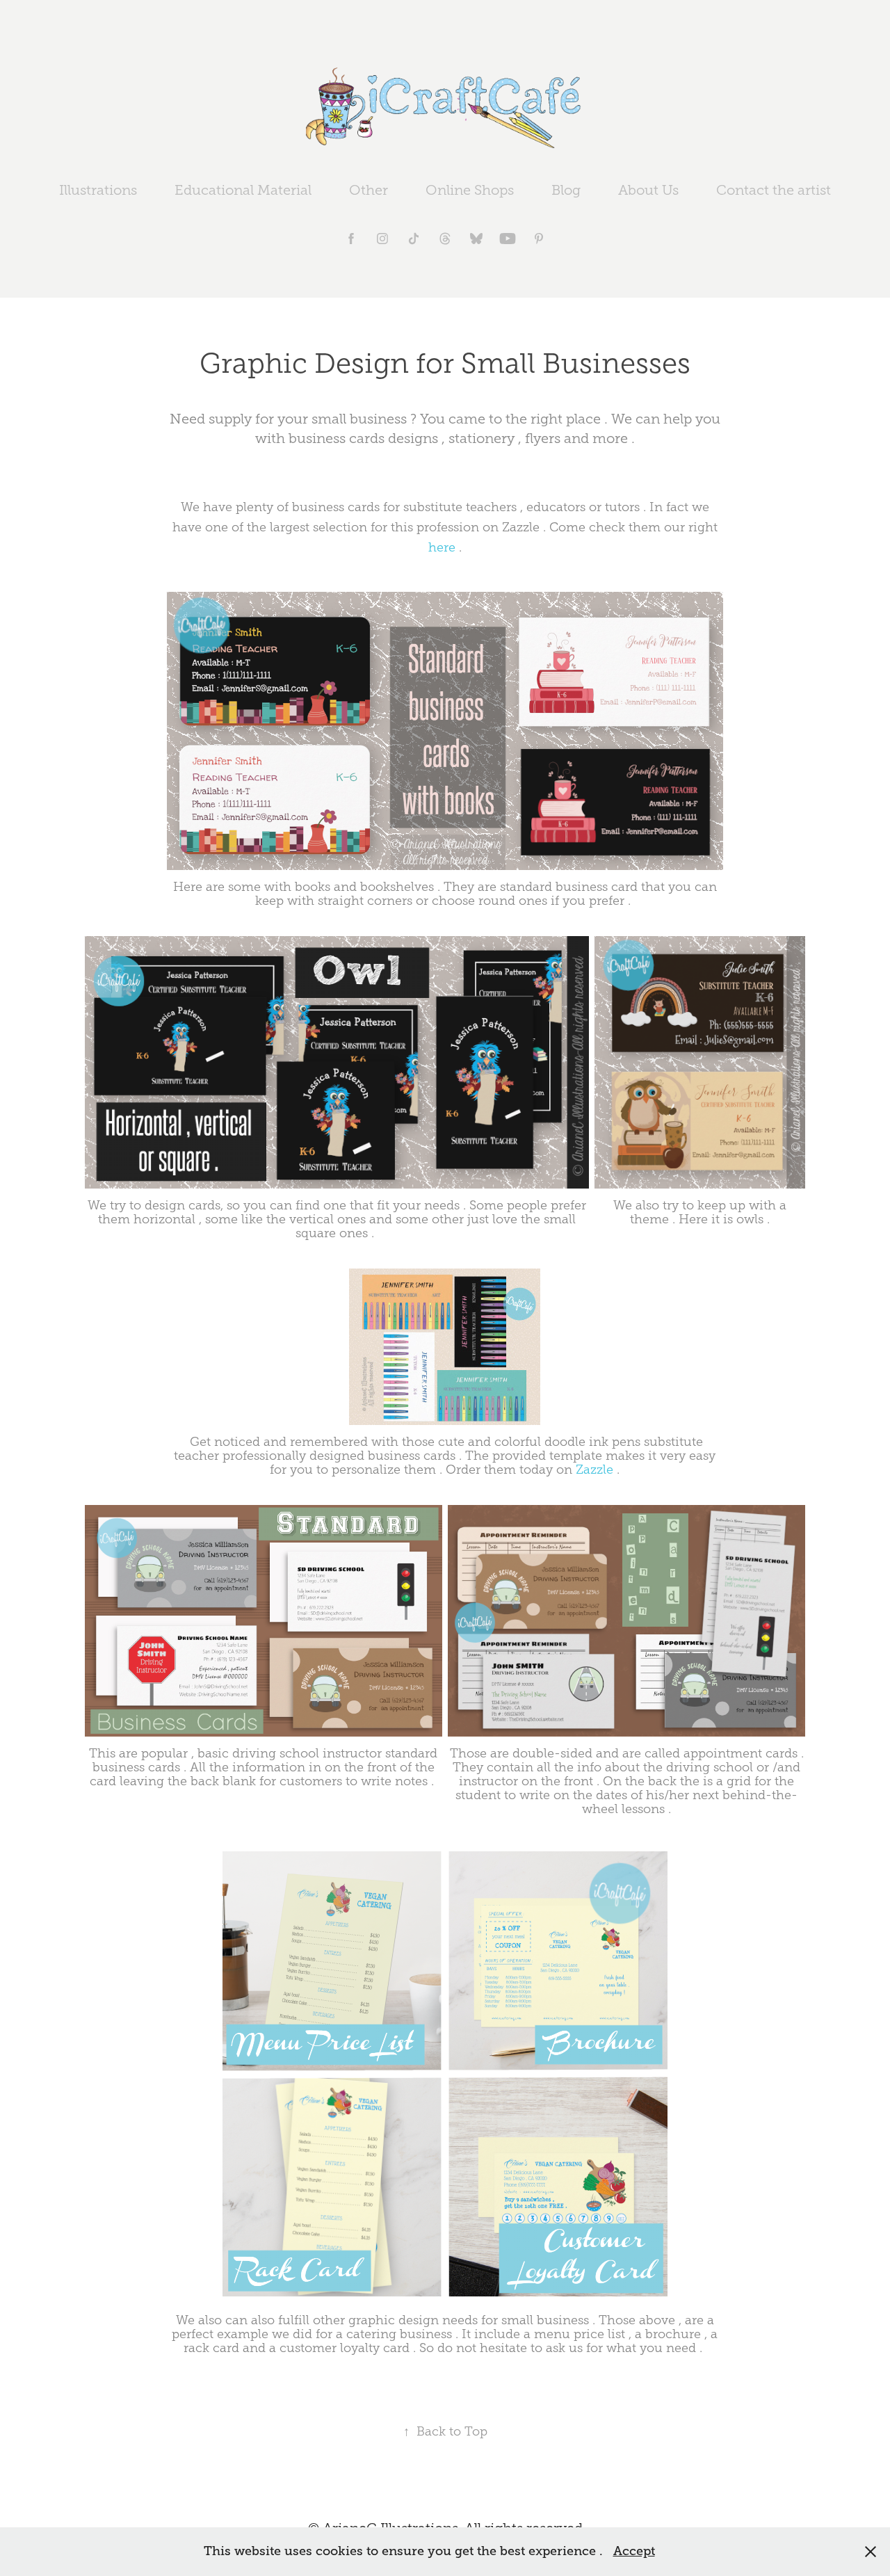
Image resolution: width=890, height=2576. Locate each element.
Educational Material (243, 190)
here (442, 547)
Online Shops (470, 190)
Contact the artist (774, 190)
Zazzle (594, 1470)
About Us (648, 190)
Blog (566, 190)
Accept (634, 2551)
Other (369, 190)
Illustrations (98, 190)
